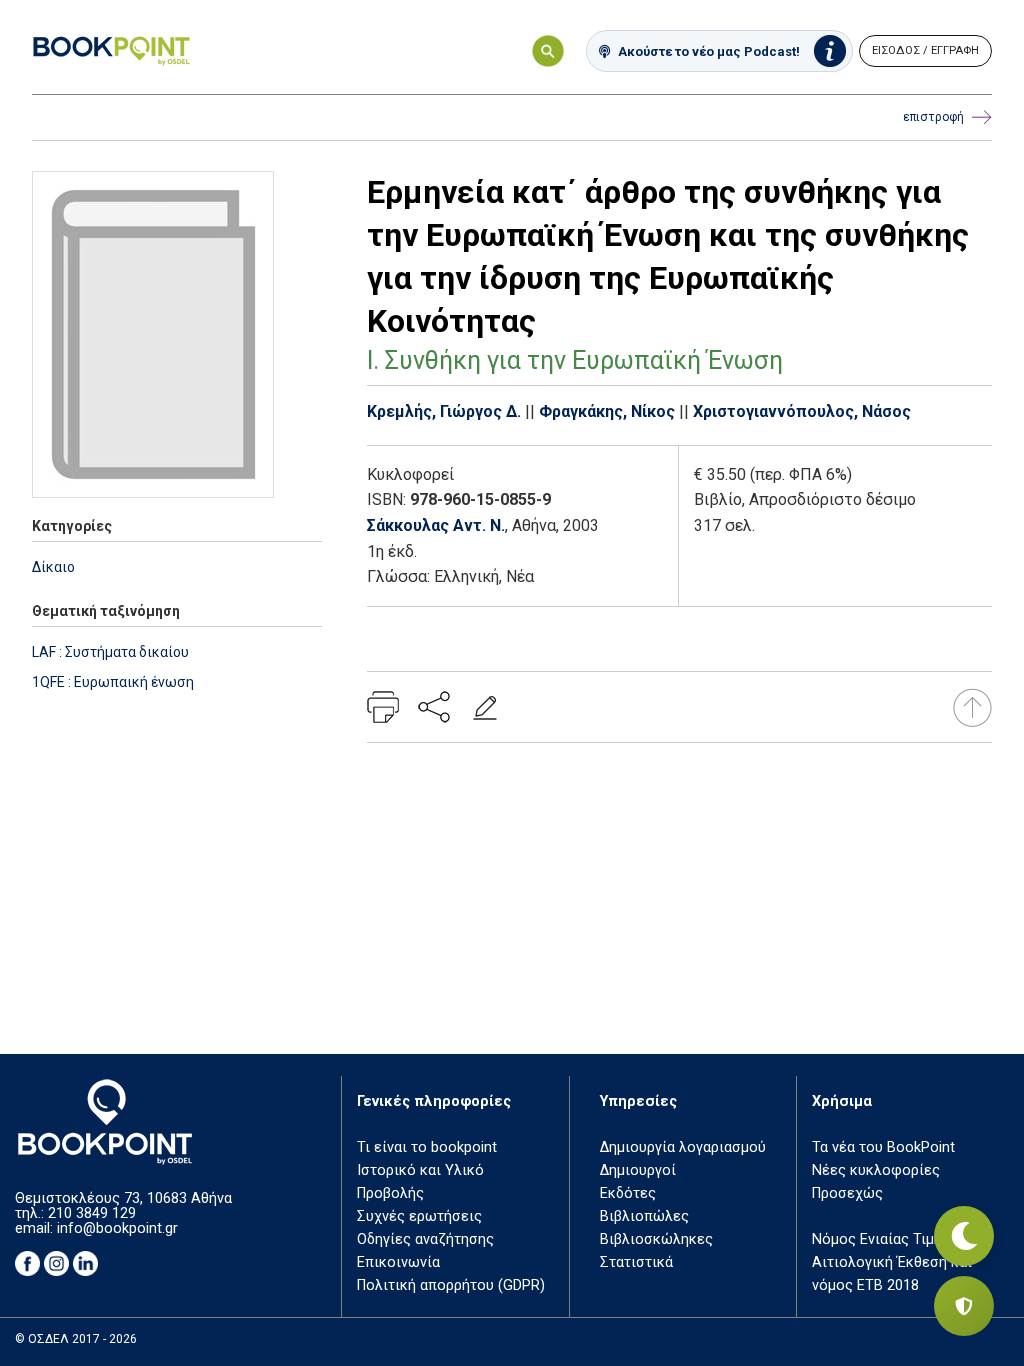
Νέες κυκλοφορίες (876, 1170)
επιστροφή (933, 117)
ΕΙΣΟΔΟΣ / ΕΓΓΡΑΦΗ (925, 50)
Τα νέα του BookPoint (883, 1147)
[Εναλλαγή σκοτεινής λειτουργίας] (964, 1236)
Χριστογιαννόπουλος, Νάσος (802, 411)
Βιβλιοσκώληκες (656, 1239)
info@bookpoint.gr (117, 1228)
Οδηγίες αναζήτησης (425, 1239)
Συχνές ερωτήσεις (419, 1216)
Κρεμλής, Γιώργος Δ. (444, 411)
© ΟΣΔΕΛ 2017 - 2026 (76, 1339)
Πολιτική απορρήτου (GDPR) (451, 1285)
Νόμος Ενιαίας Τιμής (881, 1239)
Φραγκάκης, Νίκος (607, 411)
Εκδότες (628, 1193)
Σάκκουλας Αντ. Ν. (436, 525)
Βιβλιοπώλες (644, 1216)
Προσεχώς (847, 1193)
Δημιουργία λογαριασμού (683, 1147)
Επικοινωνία (398, 1262)
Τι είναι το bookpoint (427, 1147)
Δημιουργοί (638, 1170)
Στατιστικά (636, 1262)
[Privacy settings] (964, 1306)
